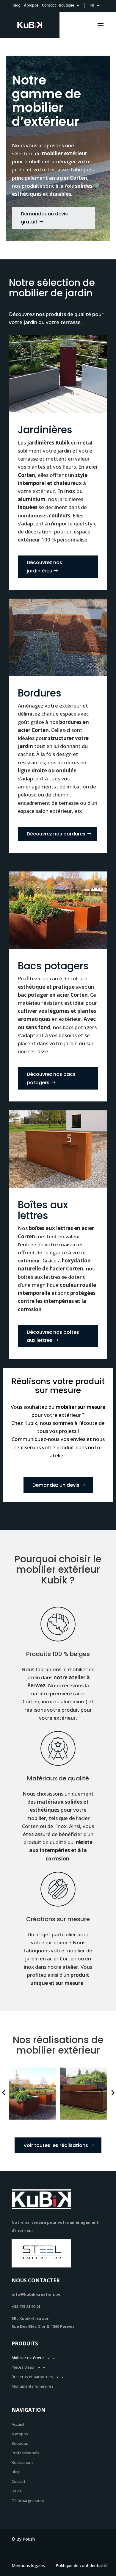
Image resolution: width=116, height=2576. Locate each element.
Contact (49, 6)
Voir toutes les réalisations (56, 2145)
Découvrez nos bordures (56, 834)
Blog (17, 6)
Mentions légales (28, 2566)
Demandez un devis (56, 1485)
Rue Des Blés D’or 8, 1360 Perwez (43, 2326)
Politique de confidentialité (82, 2566)
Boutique (67, 6)
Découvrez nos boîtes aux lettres (53, 1336)
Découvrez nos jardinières (44, 566)
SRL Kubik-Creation (31, 2318)
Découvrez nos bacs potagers (51, 1078)
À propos (31, 6)
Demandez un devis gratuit (44, 218)
